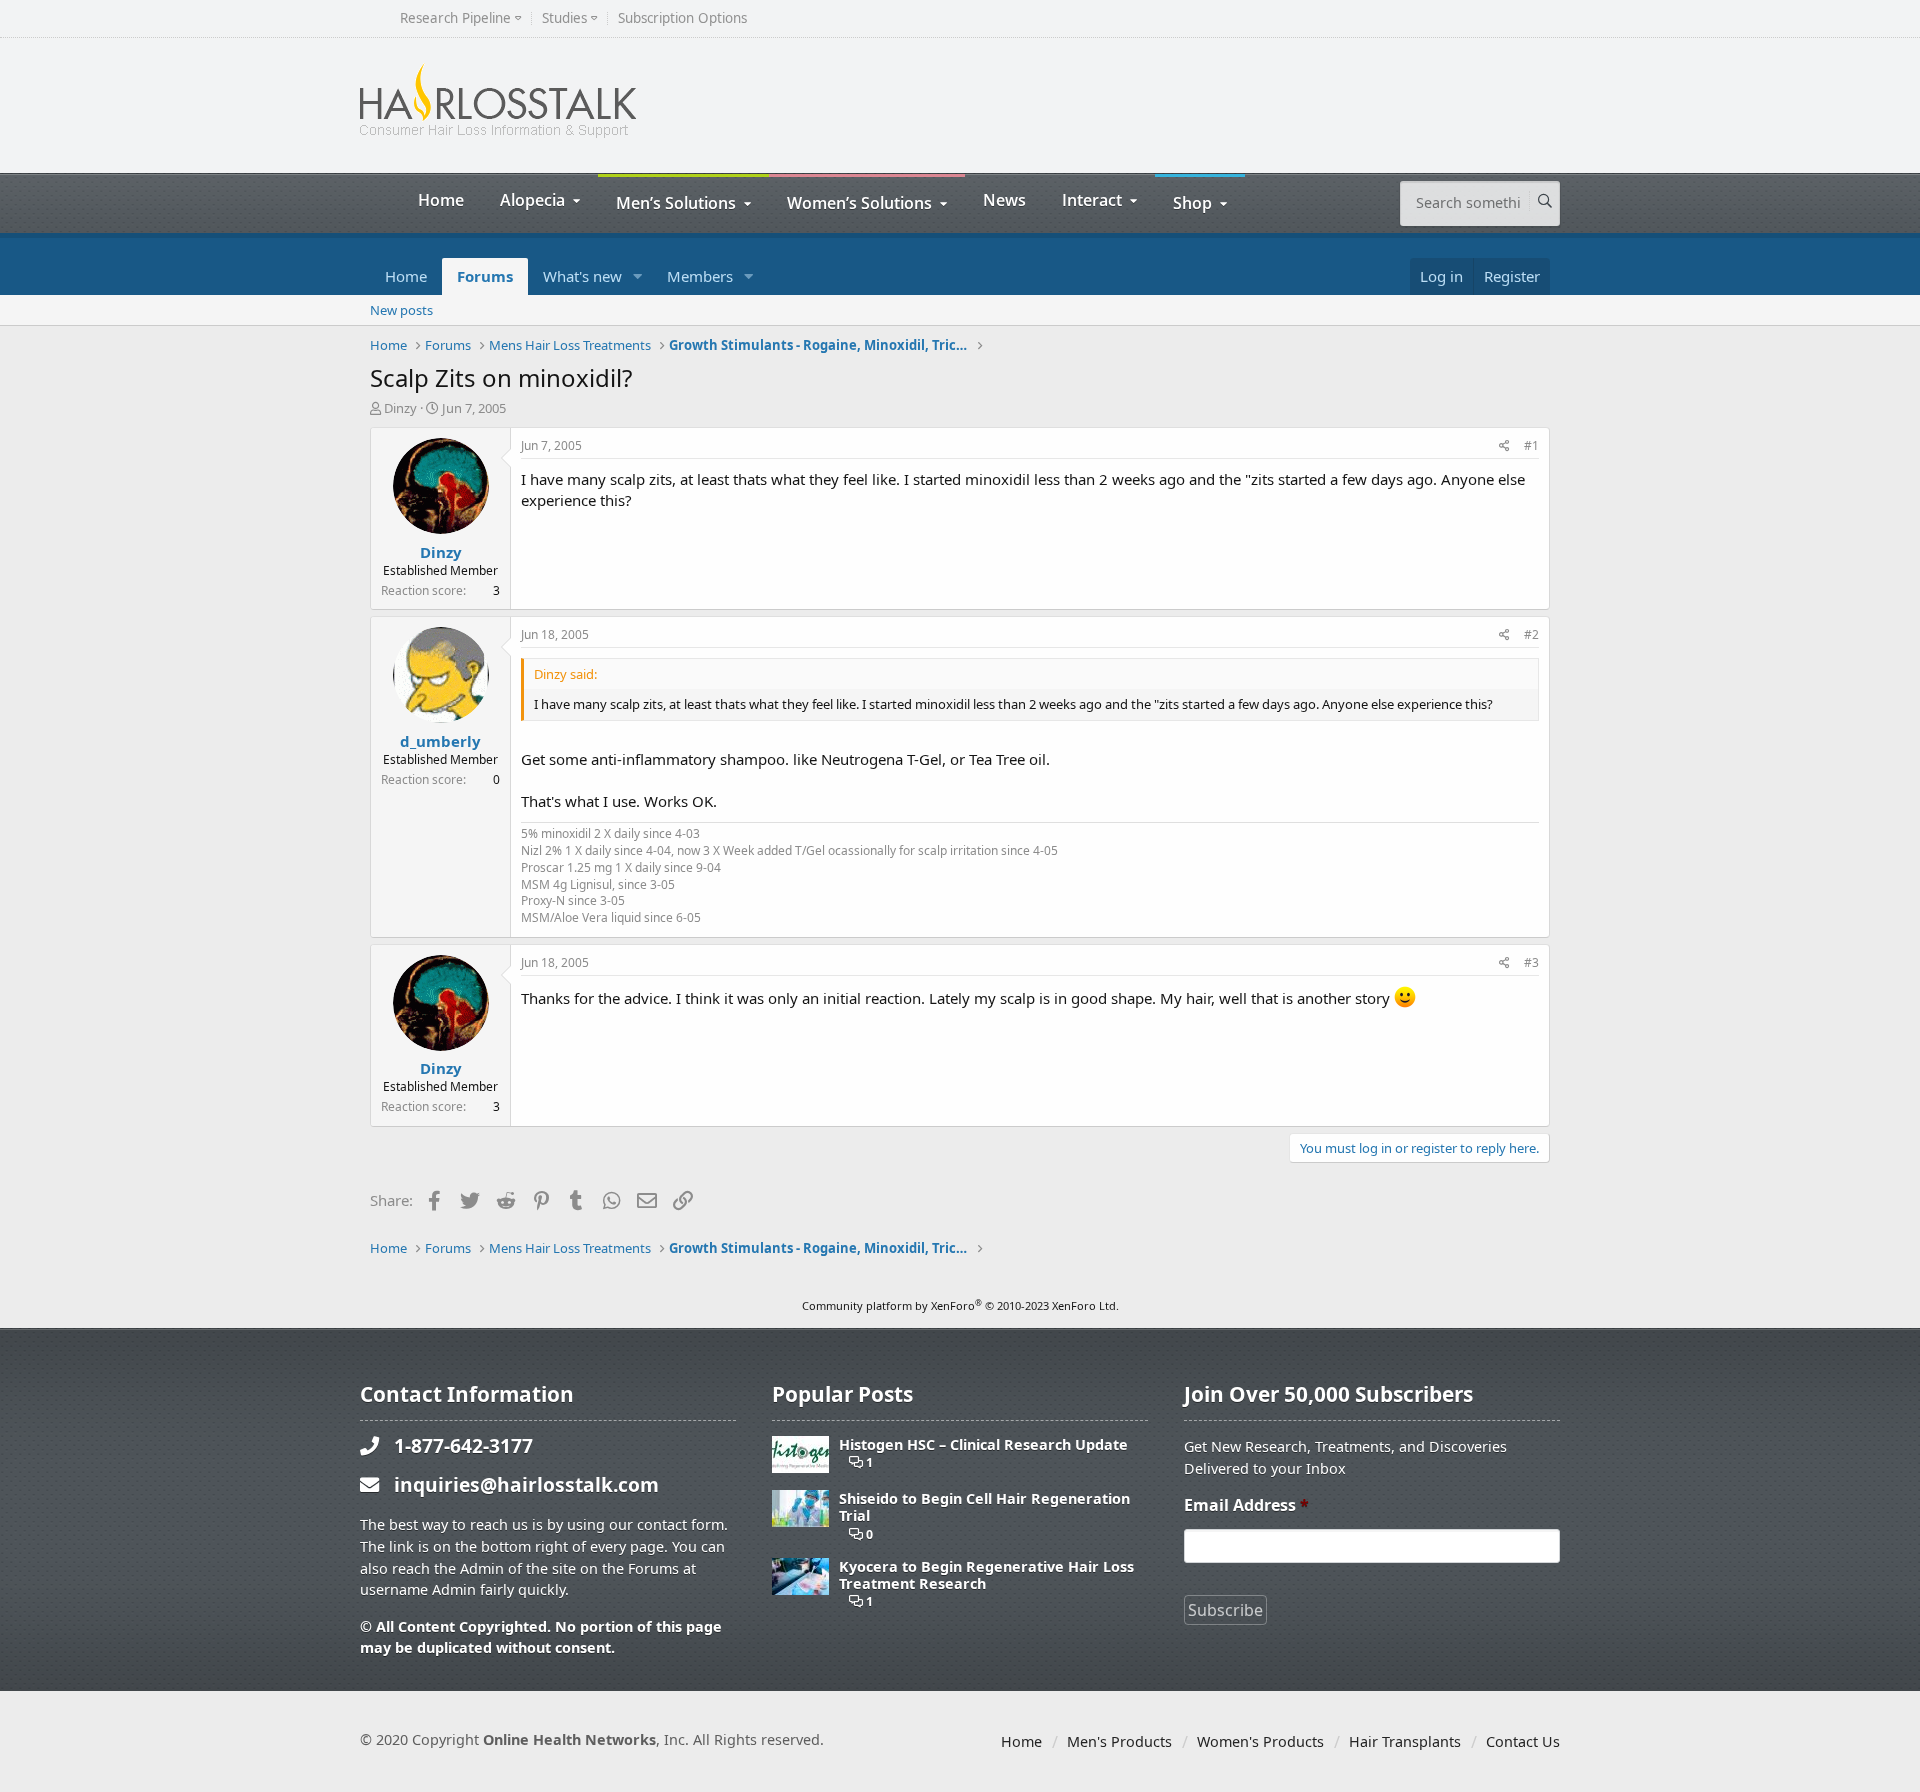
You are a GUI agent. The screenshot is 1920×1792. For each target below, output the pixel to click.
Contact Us (1523, 1741)
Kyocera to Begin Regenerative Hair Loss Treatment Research (986, 1575)
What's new (582, 276)
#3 (1531, 962)
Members (700, 276)
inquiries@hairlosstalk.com (526, 1484)
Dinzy (400, 408)
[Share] (1504, 446)
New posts (401, 310)
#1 (1531, 445)
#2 (1531, 634)
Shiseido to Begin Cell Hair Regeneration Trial (984, 1507)
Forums (485, 276)
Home (441, 199)
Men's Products (1119, 1741)
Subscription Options (682, 18)
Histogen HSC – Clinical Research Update (983, 1444)
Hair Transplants (1405, 1741)
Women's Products (1260, 1741)
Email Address (1246, 1505)
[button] (638, 276)
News (1004, 199)
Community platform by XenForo (960, 1305)
